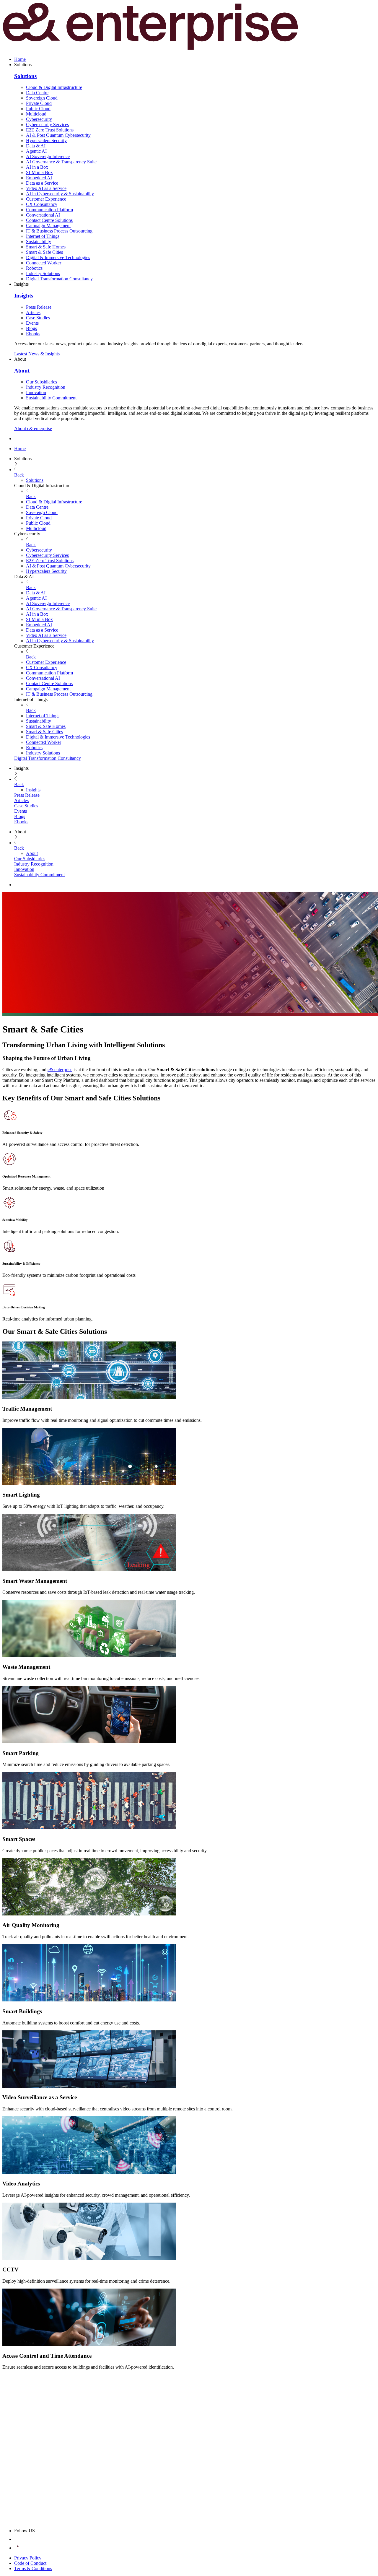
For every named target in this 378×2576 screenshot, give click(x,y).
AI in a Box (37, 167)
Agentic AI (36, 151)
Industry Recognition (46, 387)
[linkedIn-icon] (18, 2539)
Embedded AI (39, 178)
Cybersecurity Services (47, 125)
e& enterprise (60, 1070)
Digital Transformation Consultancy (59, 279)
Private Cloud (39, 103)
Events (32, 323)
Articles (33, 312)
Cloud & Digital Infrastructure (54, 87)
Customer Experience (46, 199)
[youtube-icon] (18, 2548)
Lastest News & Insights (37, 354)
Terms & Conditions (33, 2568)
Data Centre (37, 93)
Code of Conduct (30, 2563)
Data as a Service (42, 183)
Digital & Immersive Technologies (58, 257)
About (22, 371)
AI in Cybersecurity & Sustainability (60, 194)
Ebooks (33, 334)
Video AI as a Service (46, 188)
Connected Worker (44, 263)
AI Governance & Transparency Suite (61, 162)
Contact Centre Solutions (49, 220)
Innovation (36, 392)
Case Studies (38, 318)
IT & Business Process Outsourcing (59, 231)
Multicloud (36, 114)
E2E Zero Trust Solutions (50, 130)
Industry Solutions (43, 273)
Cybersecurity (39, 119)
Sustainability (39, 241)
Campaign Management (48, 226)
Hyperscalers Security (46, 140)
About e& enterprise (33, 428)
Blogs (31, 328)
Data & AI (36, 146)
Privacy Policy (28, 2558)
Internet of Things (43, 236)
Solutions (25, 76)
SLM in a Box (39, 172)
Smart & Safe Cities (44, 252)
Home (20, 59)
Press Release (39, 307)
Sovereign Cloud (42, 98)
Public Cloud (38, 109)
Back (19, 475)
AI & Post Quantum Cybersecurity (58, 135)
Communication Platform (49, 210)
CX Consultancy (42, 204)
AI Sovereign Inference (48, 156)
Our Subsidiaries (41, 382)
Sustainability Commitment (51, 398)
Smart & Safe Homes (46, 247)
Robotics (34, 268)
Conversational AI (43, 215)
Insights (24, 296)
